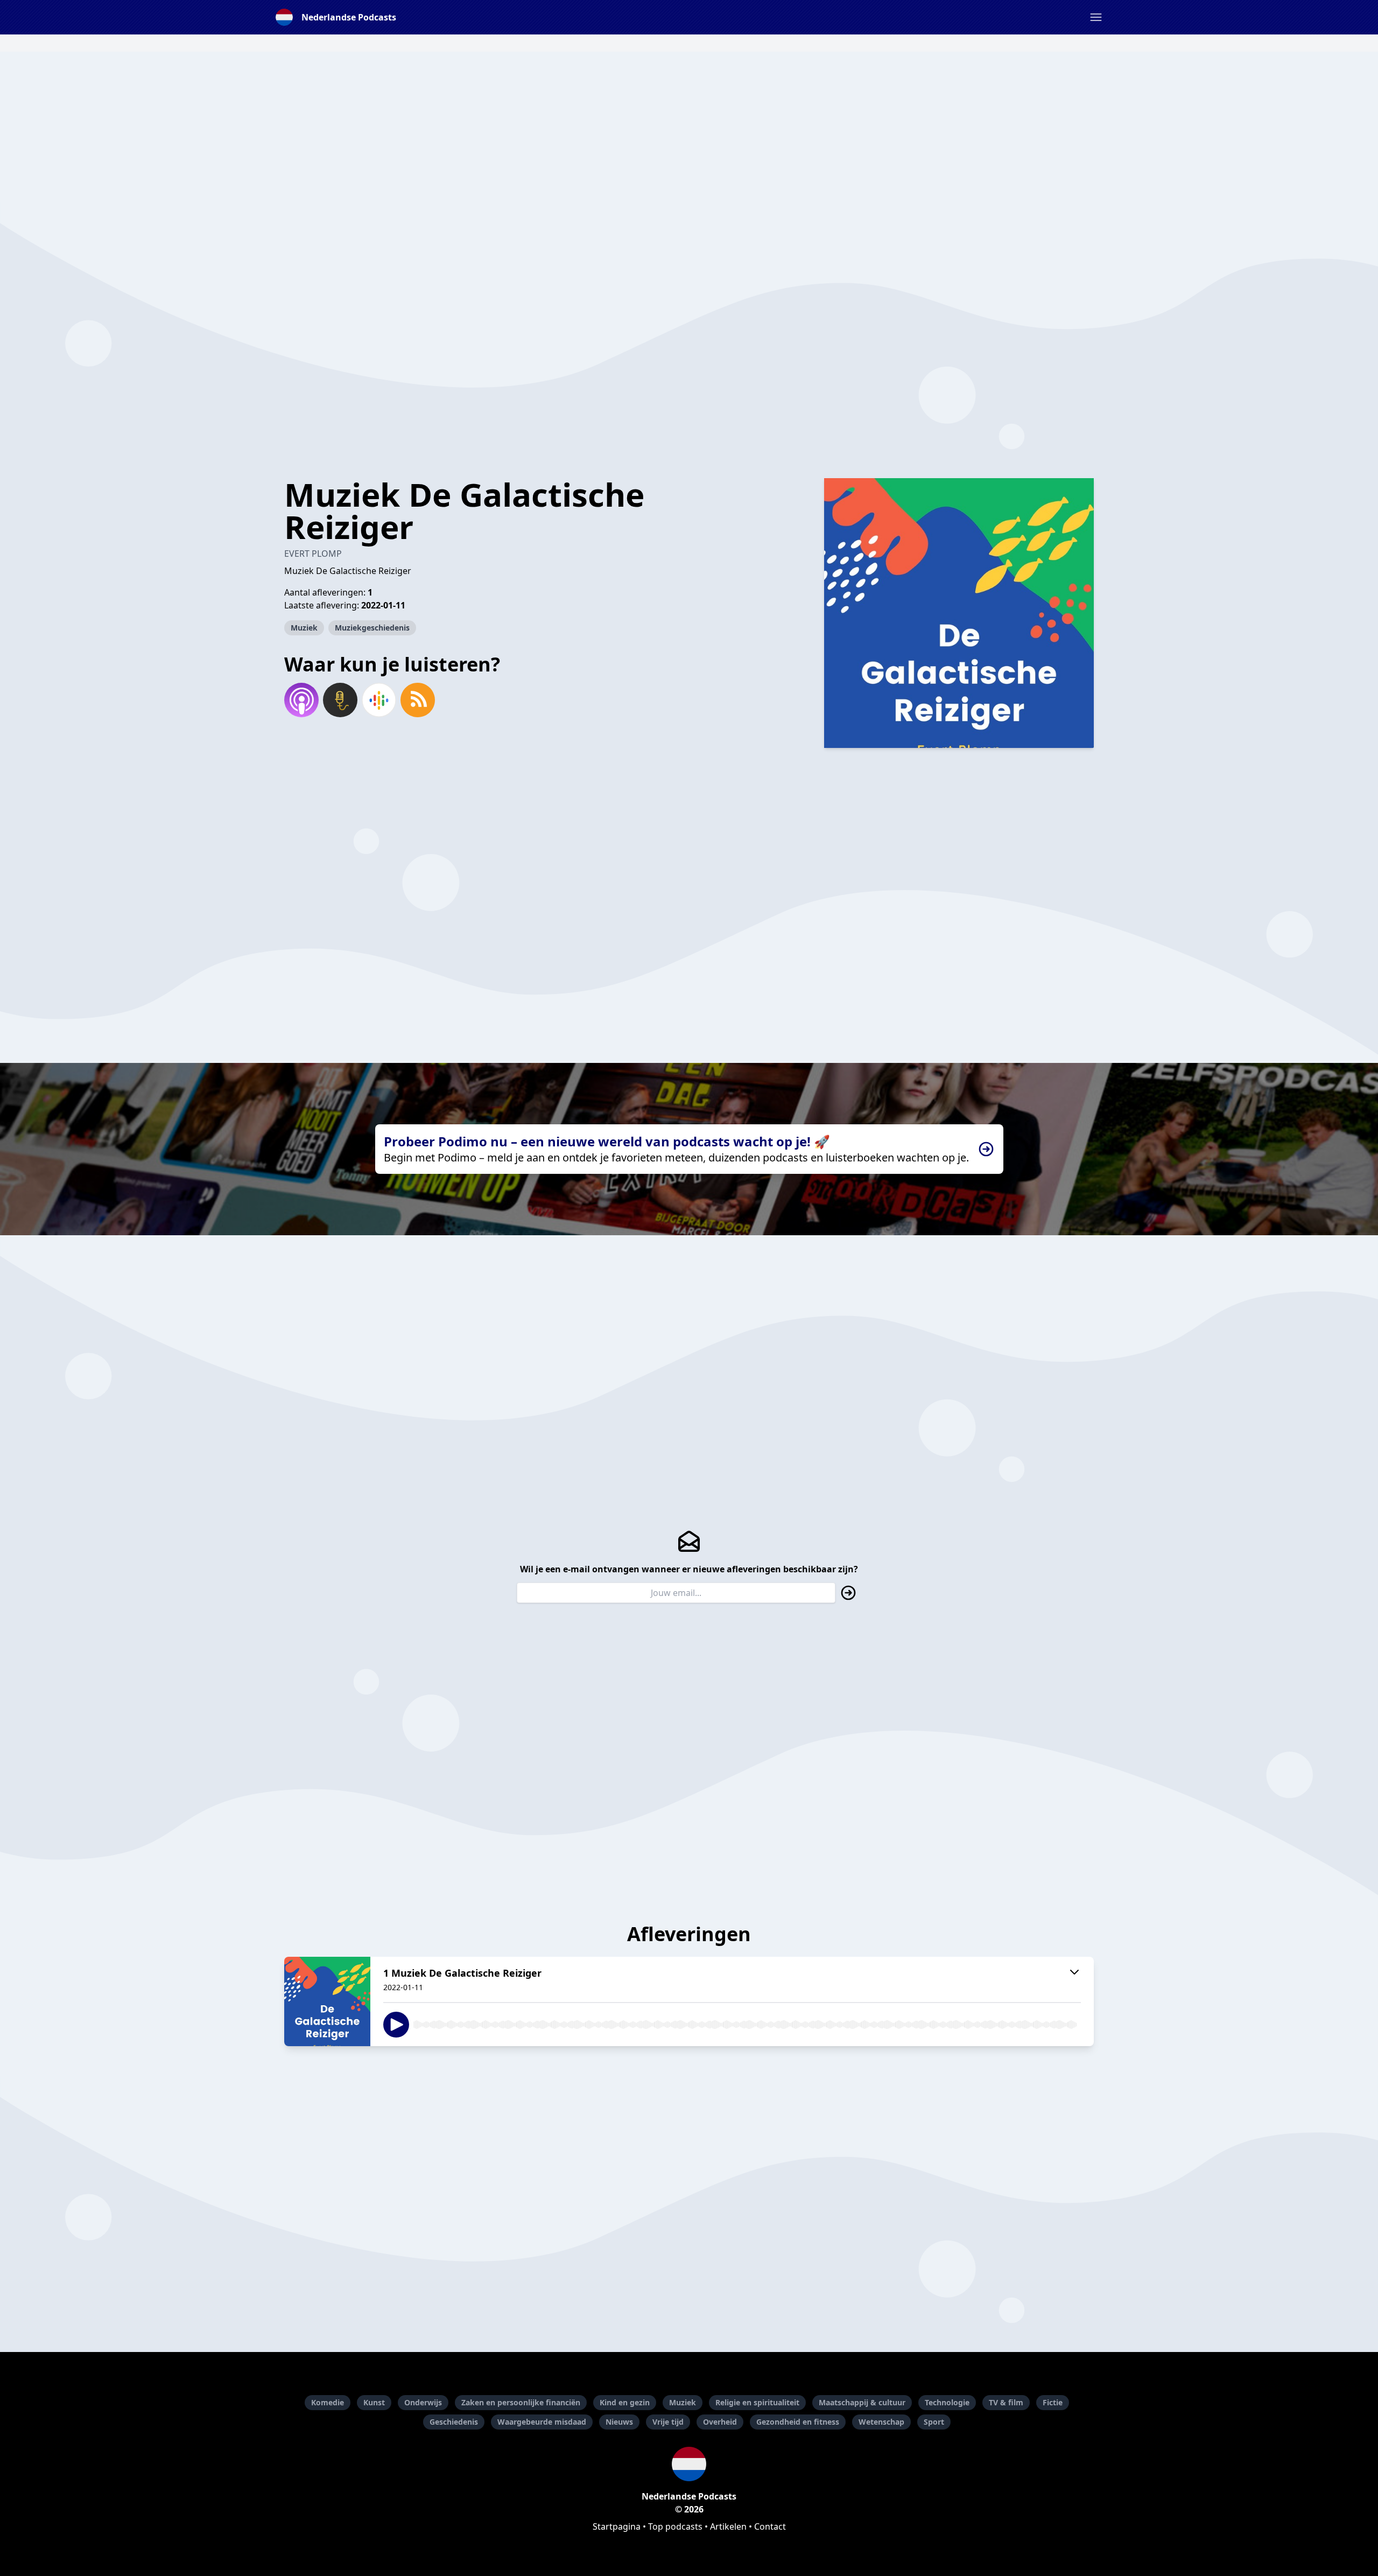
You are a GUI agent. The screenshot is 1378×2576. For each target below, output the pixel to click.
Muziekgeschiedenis (372, 628)
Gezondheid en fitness (798, 2422)
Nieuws (619, 2422)
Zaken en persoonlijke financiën (521, 2402)
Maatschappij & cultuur (862, 2402)
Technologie (947, 2402)
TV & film (1006, 2402)
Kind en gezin (625, 2402)
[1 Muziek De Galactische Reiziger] (327, 2001)
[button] (1096, 17)
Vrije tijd (668, 2422)
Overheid (720, 2422)
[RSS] (418, 700)
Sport (934, 2422)
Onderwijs (423, 2402)
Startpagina (617, 2526)
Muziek (304, 628)
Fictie (1053, 2402)
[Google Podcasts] (379, 700)
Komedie (328, 2402)
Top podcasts (675, 2526)
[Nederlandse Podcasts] (689, 2464)
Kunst (374, 2402)
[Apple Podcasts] (301, 700)
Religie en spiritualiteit (757, 2402)
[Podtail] (340, 700)
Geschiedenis (454, 2422)
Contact (770, 2526)
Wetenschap (881, 2422)
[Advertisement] (689, 127)
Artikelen (728, 2526)
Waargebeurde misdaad (542, 2422)
